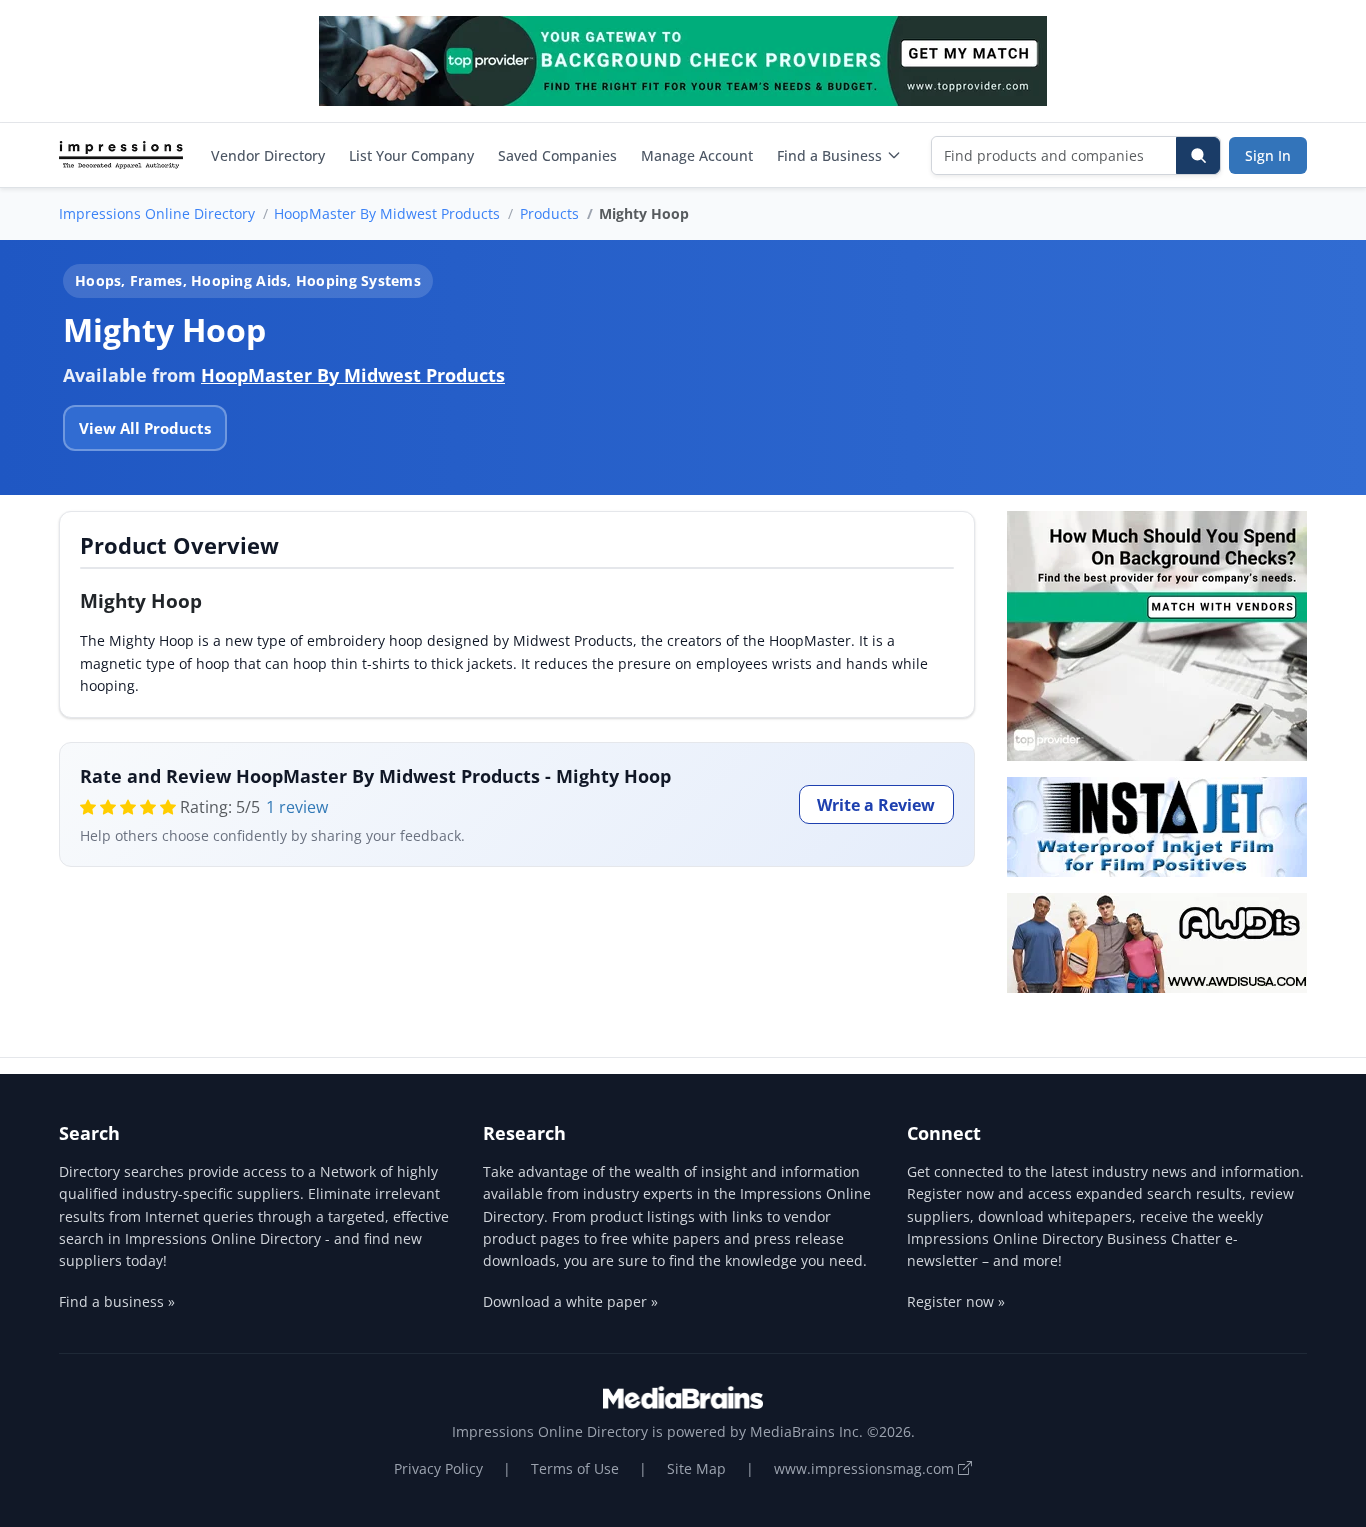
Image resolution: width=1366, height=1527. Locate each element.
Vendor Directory (268, 155)
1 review (297, 807)
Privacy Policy (438, 1468)
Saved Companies (557, 155)
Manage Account (697, 155)
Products (549, 213)
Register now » (956, 1301)
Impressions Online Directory (157, 213)
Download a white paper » (570, 1301)
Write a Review (876, 805)
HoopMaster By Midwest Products (387, 213)
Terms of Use (575, 1468)
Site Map (696, 1468)
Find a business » (117, 1301)
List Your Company (411, 155)
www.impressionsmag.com (866, 1468)
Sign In (1268, 155)
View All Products (145, 428)
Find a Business (829, 155)
